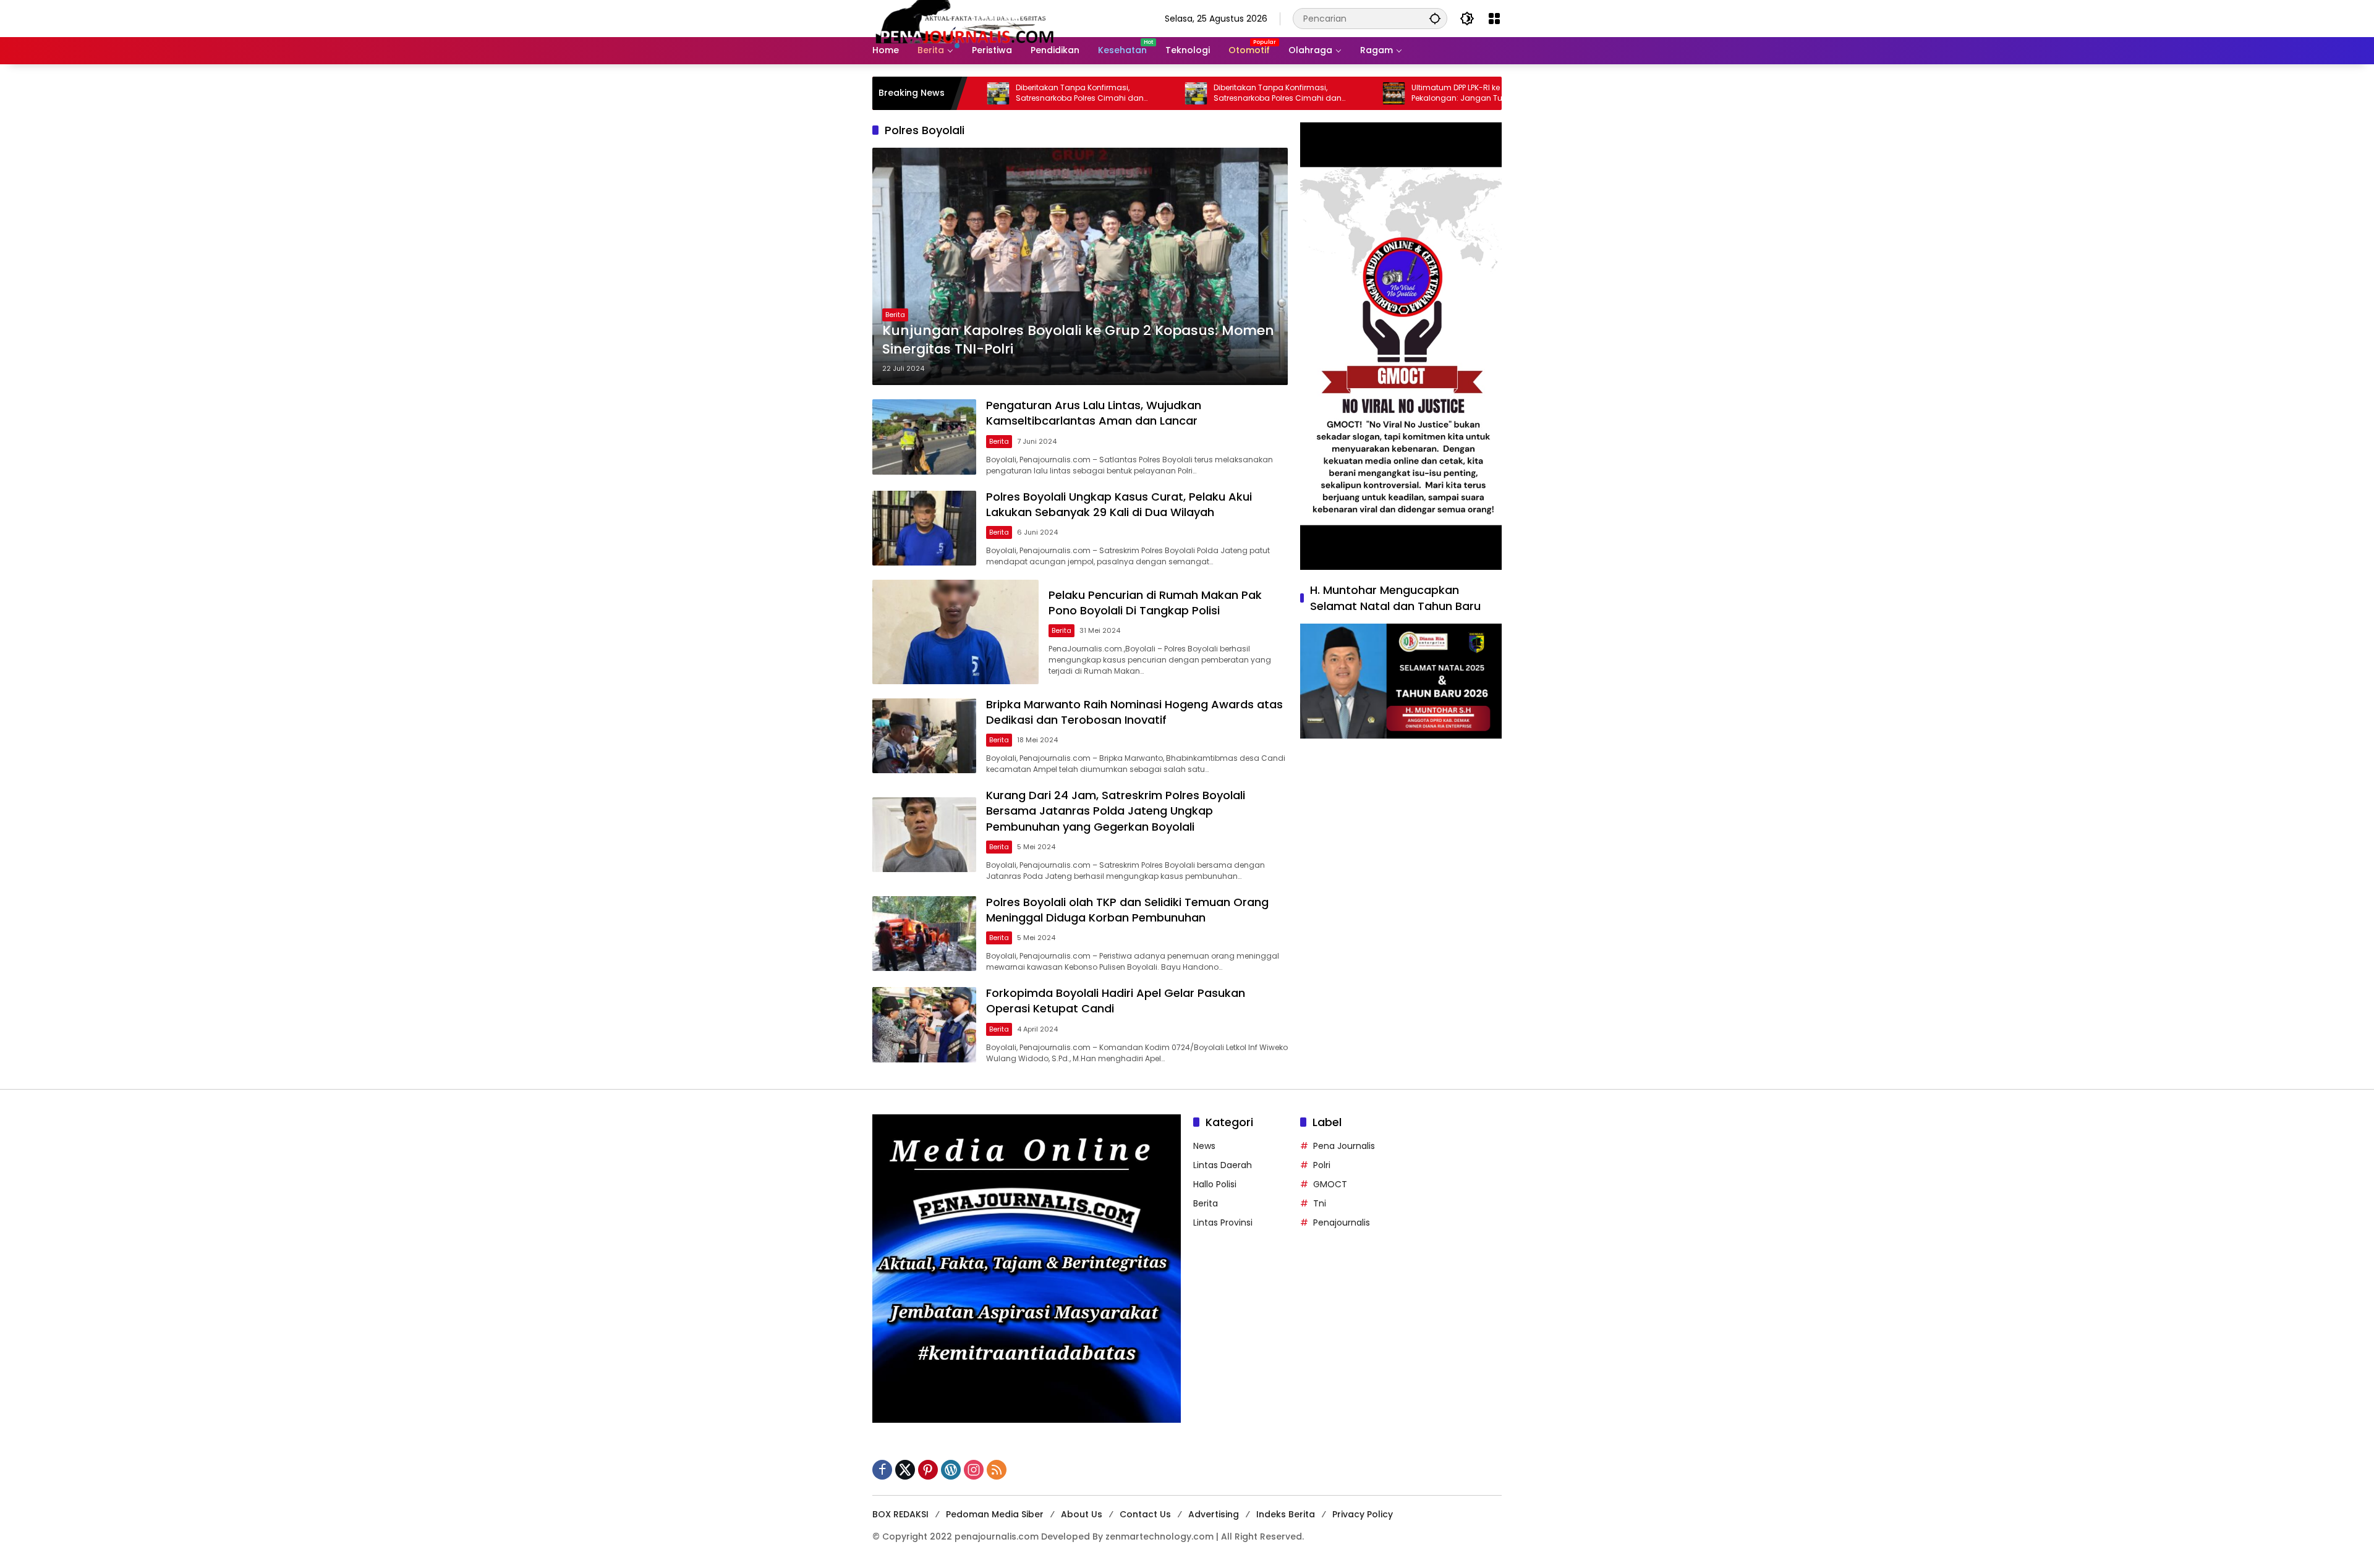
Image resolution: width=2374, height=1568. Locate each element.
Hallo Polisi (1215, 1184)
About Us (1082, 1514)
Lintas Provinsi (1223, 1223)
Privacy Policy (1363, 1514)
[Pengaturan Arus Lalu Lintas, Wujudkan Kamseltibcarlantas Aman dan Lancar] (924, 437)
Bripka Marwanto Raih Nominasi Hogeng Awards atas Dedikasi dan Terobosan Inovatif (1134, 712)
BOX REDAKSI (900, 1514)
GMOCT (1330, 1184)
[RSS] (997, 1470)
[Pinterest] (928, 1470)
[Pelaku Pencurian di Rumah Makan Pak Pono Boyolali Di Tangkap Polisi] (955, 632)
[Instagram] (974, 1470)
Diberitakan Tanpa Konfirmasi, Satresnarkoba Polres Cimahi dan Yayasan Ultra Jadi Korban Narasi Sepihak (979, 93)
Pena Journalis (1344, 1146)
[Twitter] (905, 1470)
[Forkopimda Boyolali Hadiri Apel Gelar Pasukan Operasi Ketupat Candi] (924, 1024)
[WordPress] (951, 1470)
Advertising (1214, 1514)
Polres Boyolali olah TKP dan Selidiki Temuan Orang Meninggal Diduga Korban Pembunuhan (1127, 910)
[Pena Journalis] (965, 18)
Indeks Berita (1286, 1514)
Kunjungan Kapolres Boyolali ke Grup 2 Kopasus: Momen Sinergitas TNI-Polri (1078, 340)
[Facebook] (882, 1470)
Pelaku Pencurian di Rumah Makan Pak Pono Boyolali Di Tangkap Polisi (1155, 603)
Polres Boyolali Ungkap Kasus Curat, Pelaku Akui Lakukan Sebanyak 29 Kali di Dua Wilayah (1119, 504)
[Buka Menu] (1494, 19)
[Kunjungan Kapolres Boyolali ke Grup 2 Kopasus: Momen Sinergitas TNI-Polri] (1080, 266)
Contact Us (1145, 1514)
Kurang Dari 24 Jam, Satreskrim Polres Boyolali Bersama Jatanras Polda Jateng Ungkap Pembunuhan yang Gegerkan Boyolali (1116, 811)
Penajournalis (1342, 1223)
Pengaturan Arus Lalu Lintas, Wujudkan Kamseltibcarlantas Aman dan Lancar (1094, 413)
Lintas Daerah (1223, 1165)
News (1204, 1146)
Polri (1322, 1165)
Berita (895, 315)
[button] (1435, 18)
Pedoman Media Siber (995, 1514)
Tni (1320, 1203)
